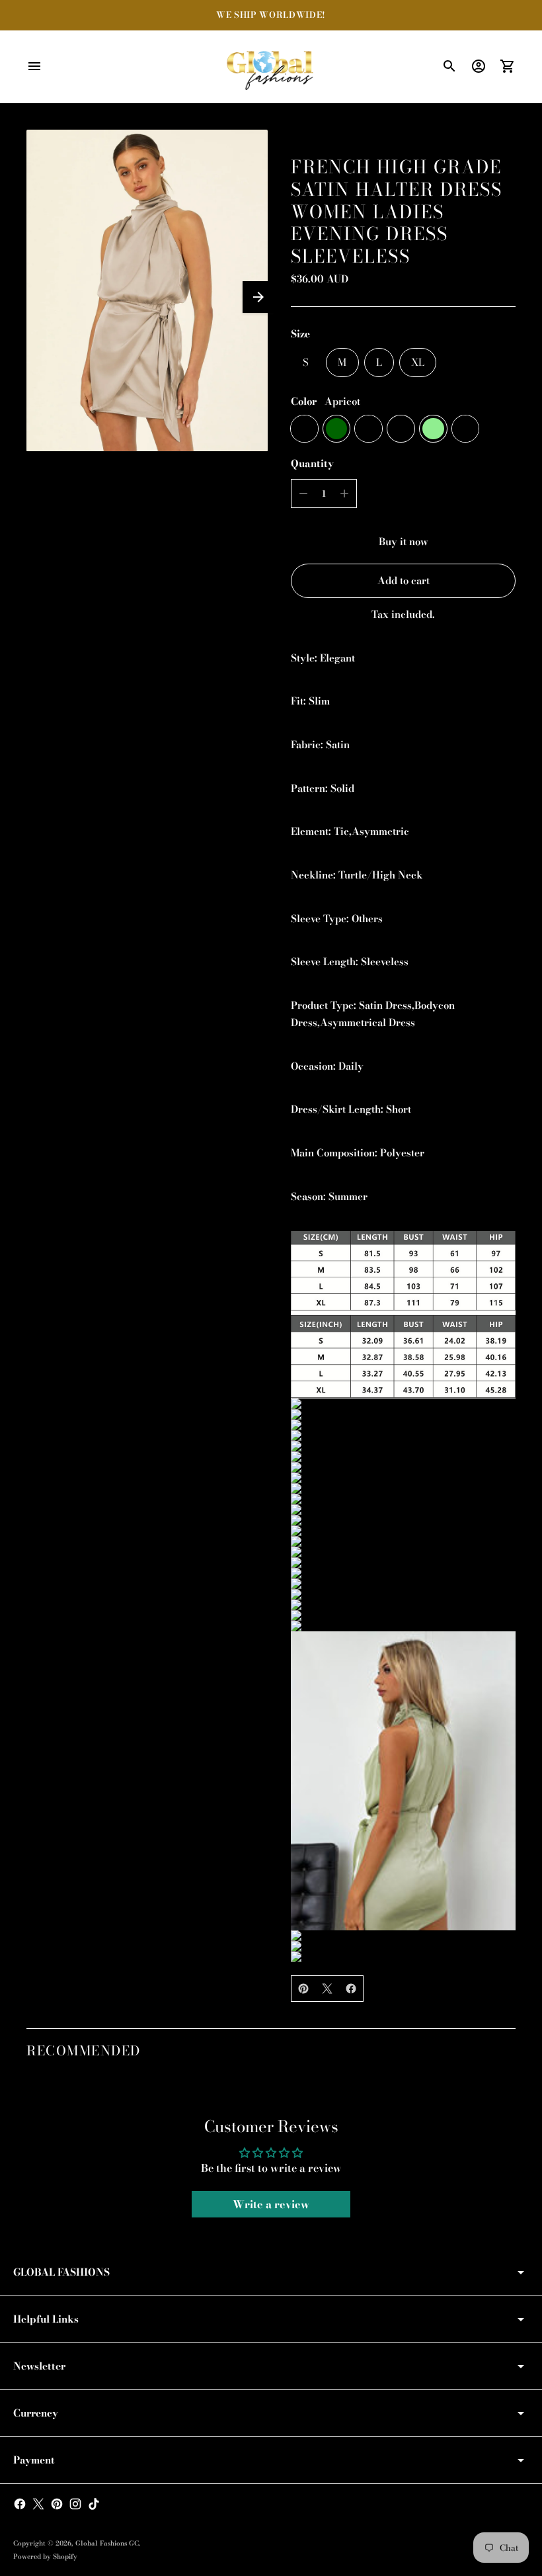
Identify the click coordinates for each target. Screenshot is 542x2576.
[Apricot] (304, 429)
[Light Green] (433, 429)
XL (418, 362)
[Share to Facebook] (351, 1989)
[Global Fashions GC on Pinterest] (57, 2504)
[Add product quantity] (344, 494)
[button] (258, 297)
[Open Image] (147, 290)
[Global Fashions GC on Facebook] (20, 2504)
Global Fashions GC (107, 2543)
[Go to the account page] (479, 66)
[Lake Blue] (466, 429)
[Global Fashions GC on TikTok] (94, 2504)
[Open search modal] (449, 66)
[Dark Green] (337, 429)
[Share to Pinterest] (303, 1989)
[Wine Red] (368, 429)
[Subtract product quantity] (303, 494)
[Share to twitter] (327, 1989)
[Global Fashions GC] (271, 67)
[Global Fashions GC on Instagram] (75, 2504)
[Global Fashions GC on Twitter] (38, 2504)
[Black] (401, 429)
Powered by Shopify (45, 2556)
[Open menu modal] (34, 66)
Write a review (271, 2204)
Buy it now (404, 541)
